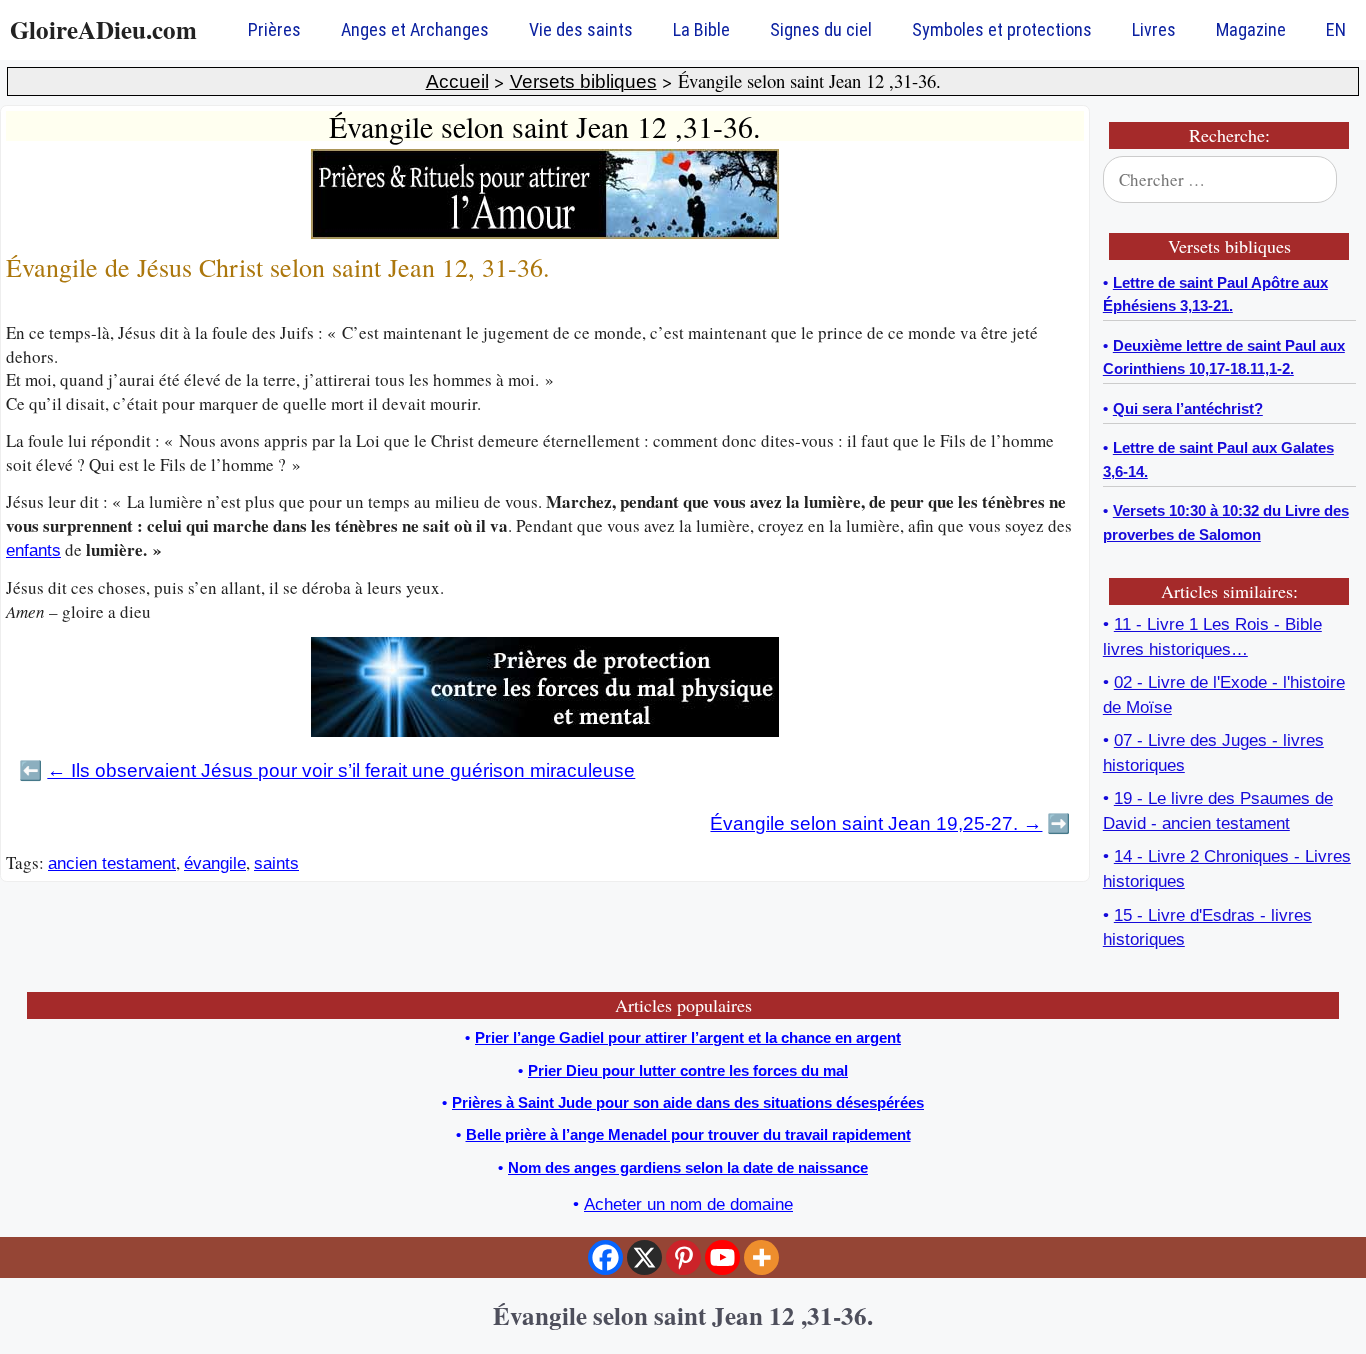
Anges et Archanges (415, 29)
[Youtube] (722, 1257)
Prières (274, 29)
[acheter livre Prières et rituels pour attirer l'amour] (545, 233)
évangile (215, 863)
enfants (33, 550)
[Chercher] (1328, 180)
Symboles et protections (1002, 29)
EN (1336, 29)
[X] (644, 1257)
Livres (1154, 29)
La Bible (701, 29)
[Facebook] (605, 1257)
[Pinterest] (683, 1257)
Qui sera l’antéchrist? (1188, 408)
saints (276, 863)
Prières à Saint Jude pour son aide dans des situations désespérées (688, 1102)
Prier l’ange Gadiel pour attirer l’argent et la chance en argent (688, 1037)
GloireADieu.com (103, 29)
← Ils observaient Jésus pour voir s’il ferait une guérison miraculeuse (341, 770)
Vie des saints (581, 29)
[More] (761, 1257)
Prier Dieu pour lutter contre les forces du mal (688, 1070)
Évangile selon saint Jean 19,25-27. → (876, 823)
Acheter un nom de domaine (688, 1204)
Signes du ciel (821, 29)
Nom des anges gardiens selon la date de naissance (688, 1167)
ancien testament (112, 863)
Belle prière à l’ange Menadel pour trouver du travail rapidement (688, 1134)
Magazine (1251, 29)
